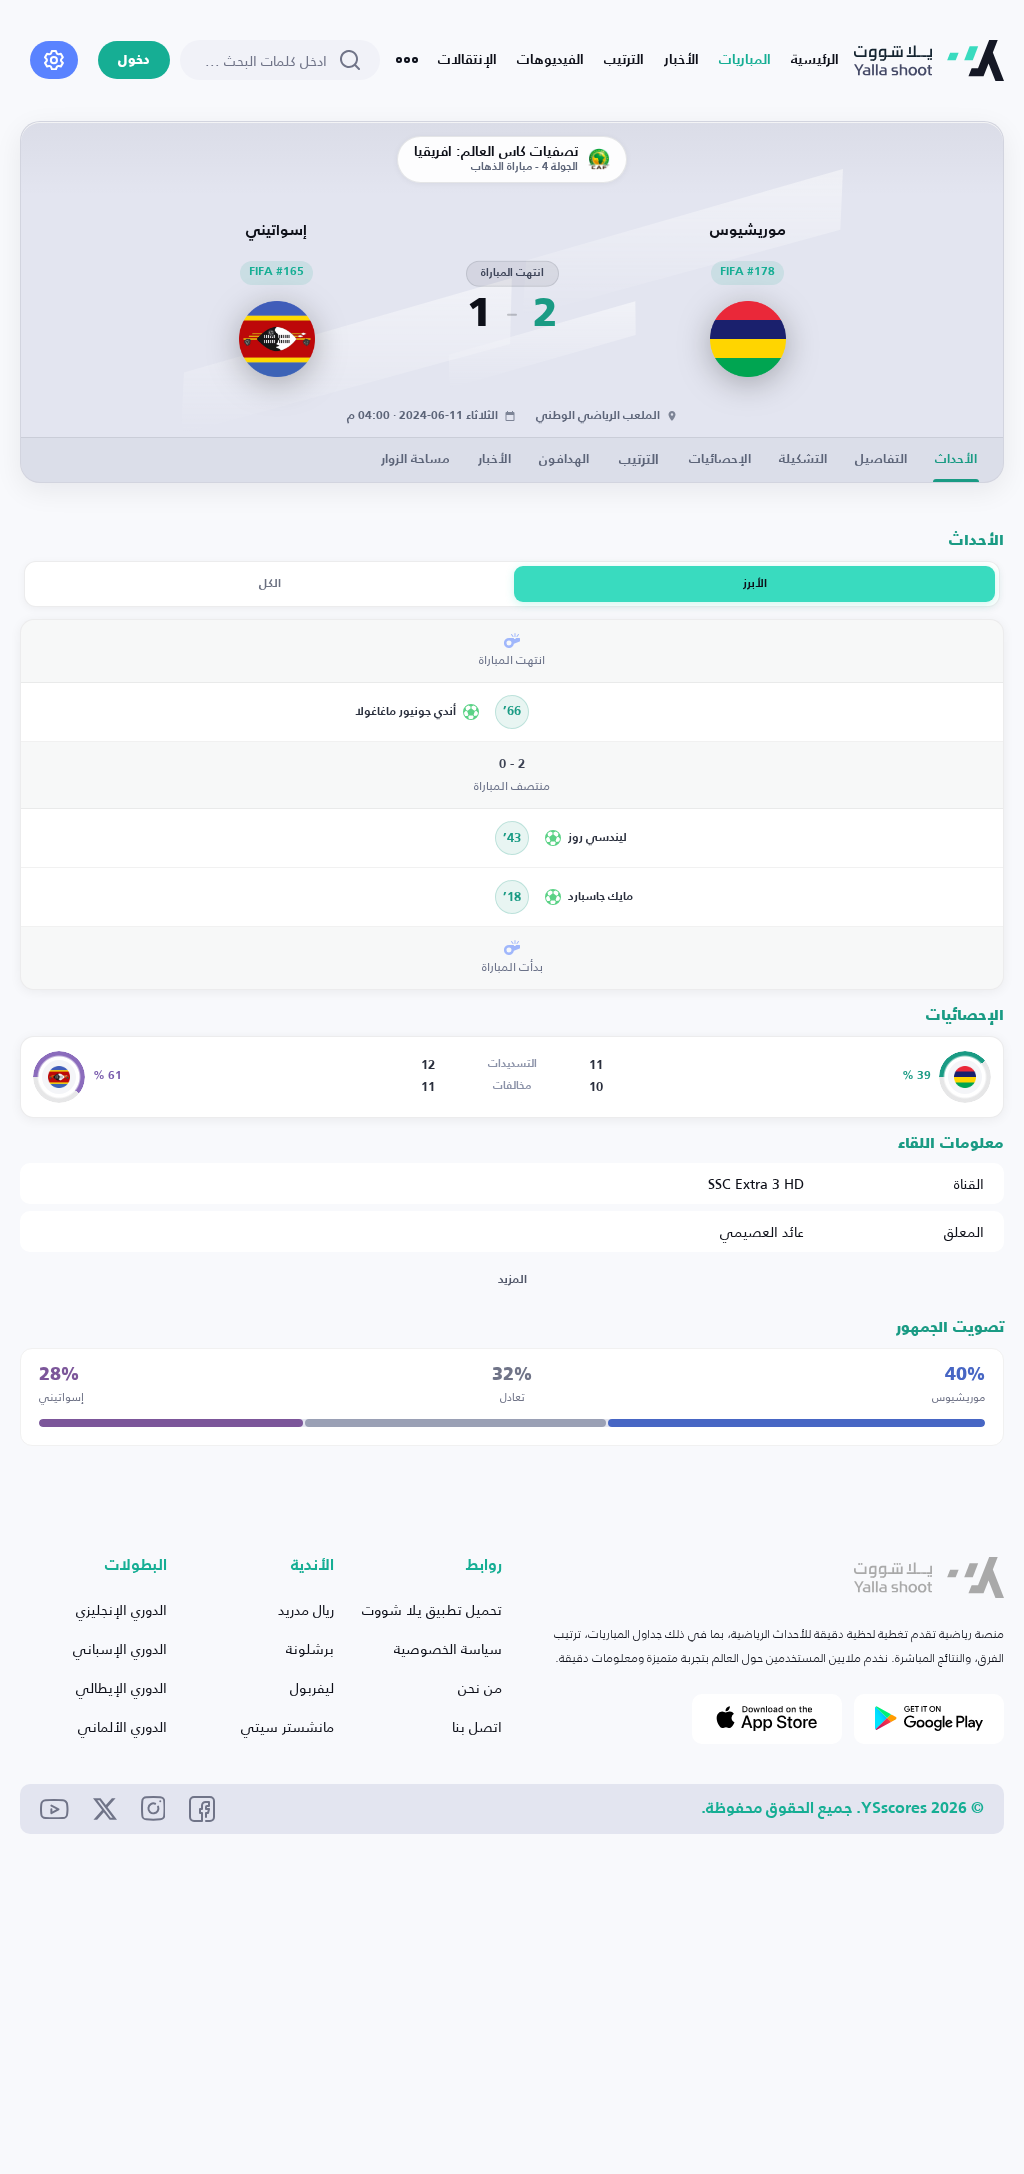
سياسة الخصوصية (448, 1648)
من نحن (480, 1687)
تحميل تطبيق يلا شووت (432, 1609)
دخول (134, 60)
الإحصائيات (720, 459)
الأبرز (755, 584)
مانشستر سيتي (287, 1726)
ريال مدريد (306, 1609)
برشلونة (310, 1648)
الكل (270, 584)
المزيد (512, 1280)
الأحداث (956, 459)
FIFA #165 (276, 272)
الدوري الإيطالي (121, 1687)
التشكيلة (803, 459)
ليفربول (312, 1687)
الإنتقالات (467, 60)
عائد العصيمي (762, 1231)
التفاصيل (881, 459)
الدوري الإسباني (120, 1648)
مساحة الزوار (415, 459)
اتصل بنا (477, 1726)
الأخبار (681, 60)
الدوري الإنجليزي (121, 1609)
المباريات (745, 60)
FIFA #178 (747, 272)
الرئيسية (815, 60)
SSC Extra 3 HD (756, 1183)
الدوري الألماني (122, 1726)
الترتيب (624, 60)
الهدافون (564, 459)
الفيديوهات (550, 60)
